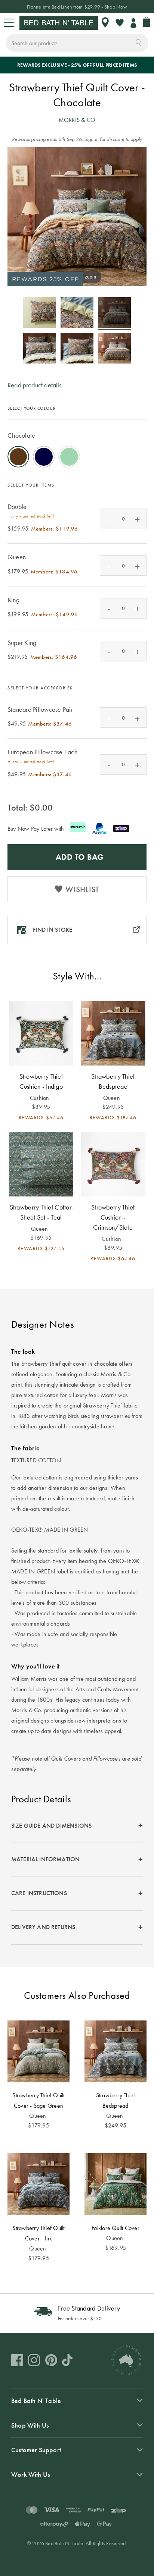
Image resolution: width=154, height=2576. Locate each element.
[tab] (77, 1826)
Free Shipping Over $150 (77, 7)
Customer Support (36, 2450)
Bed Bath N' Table (36, 2401)
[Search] (138, 42)
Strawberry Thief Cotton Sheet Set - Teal (41, 1212)
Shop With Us (30, 2425)
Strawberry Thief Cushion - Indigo (41, 1081)
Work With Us (30, 2474)
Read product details (35, 385)
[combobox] (77, 43)
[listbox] (77, 445)
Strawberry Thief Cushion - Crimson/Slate (113, 1217)
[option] (18, 457)
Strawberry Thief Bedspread (113, 1081)
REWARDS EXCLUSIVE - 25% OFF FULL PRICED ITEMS (77, 65)
